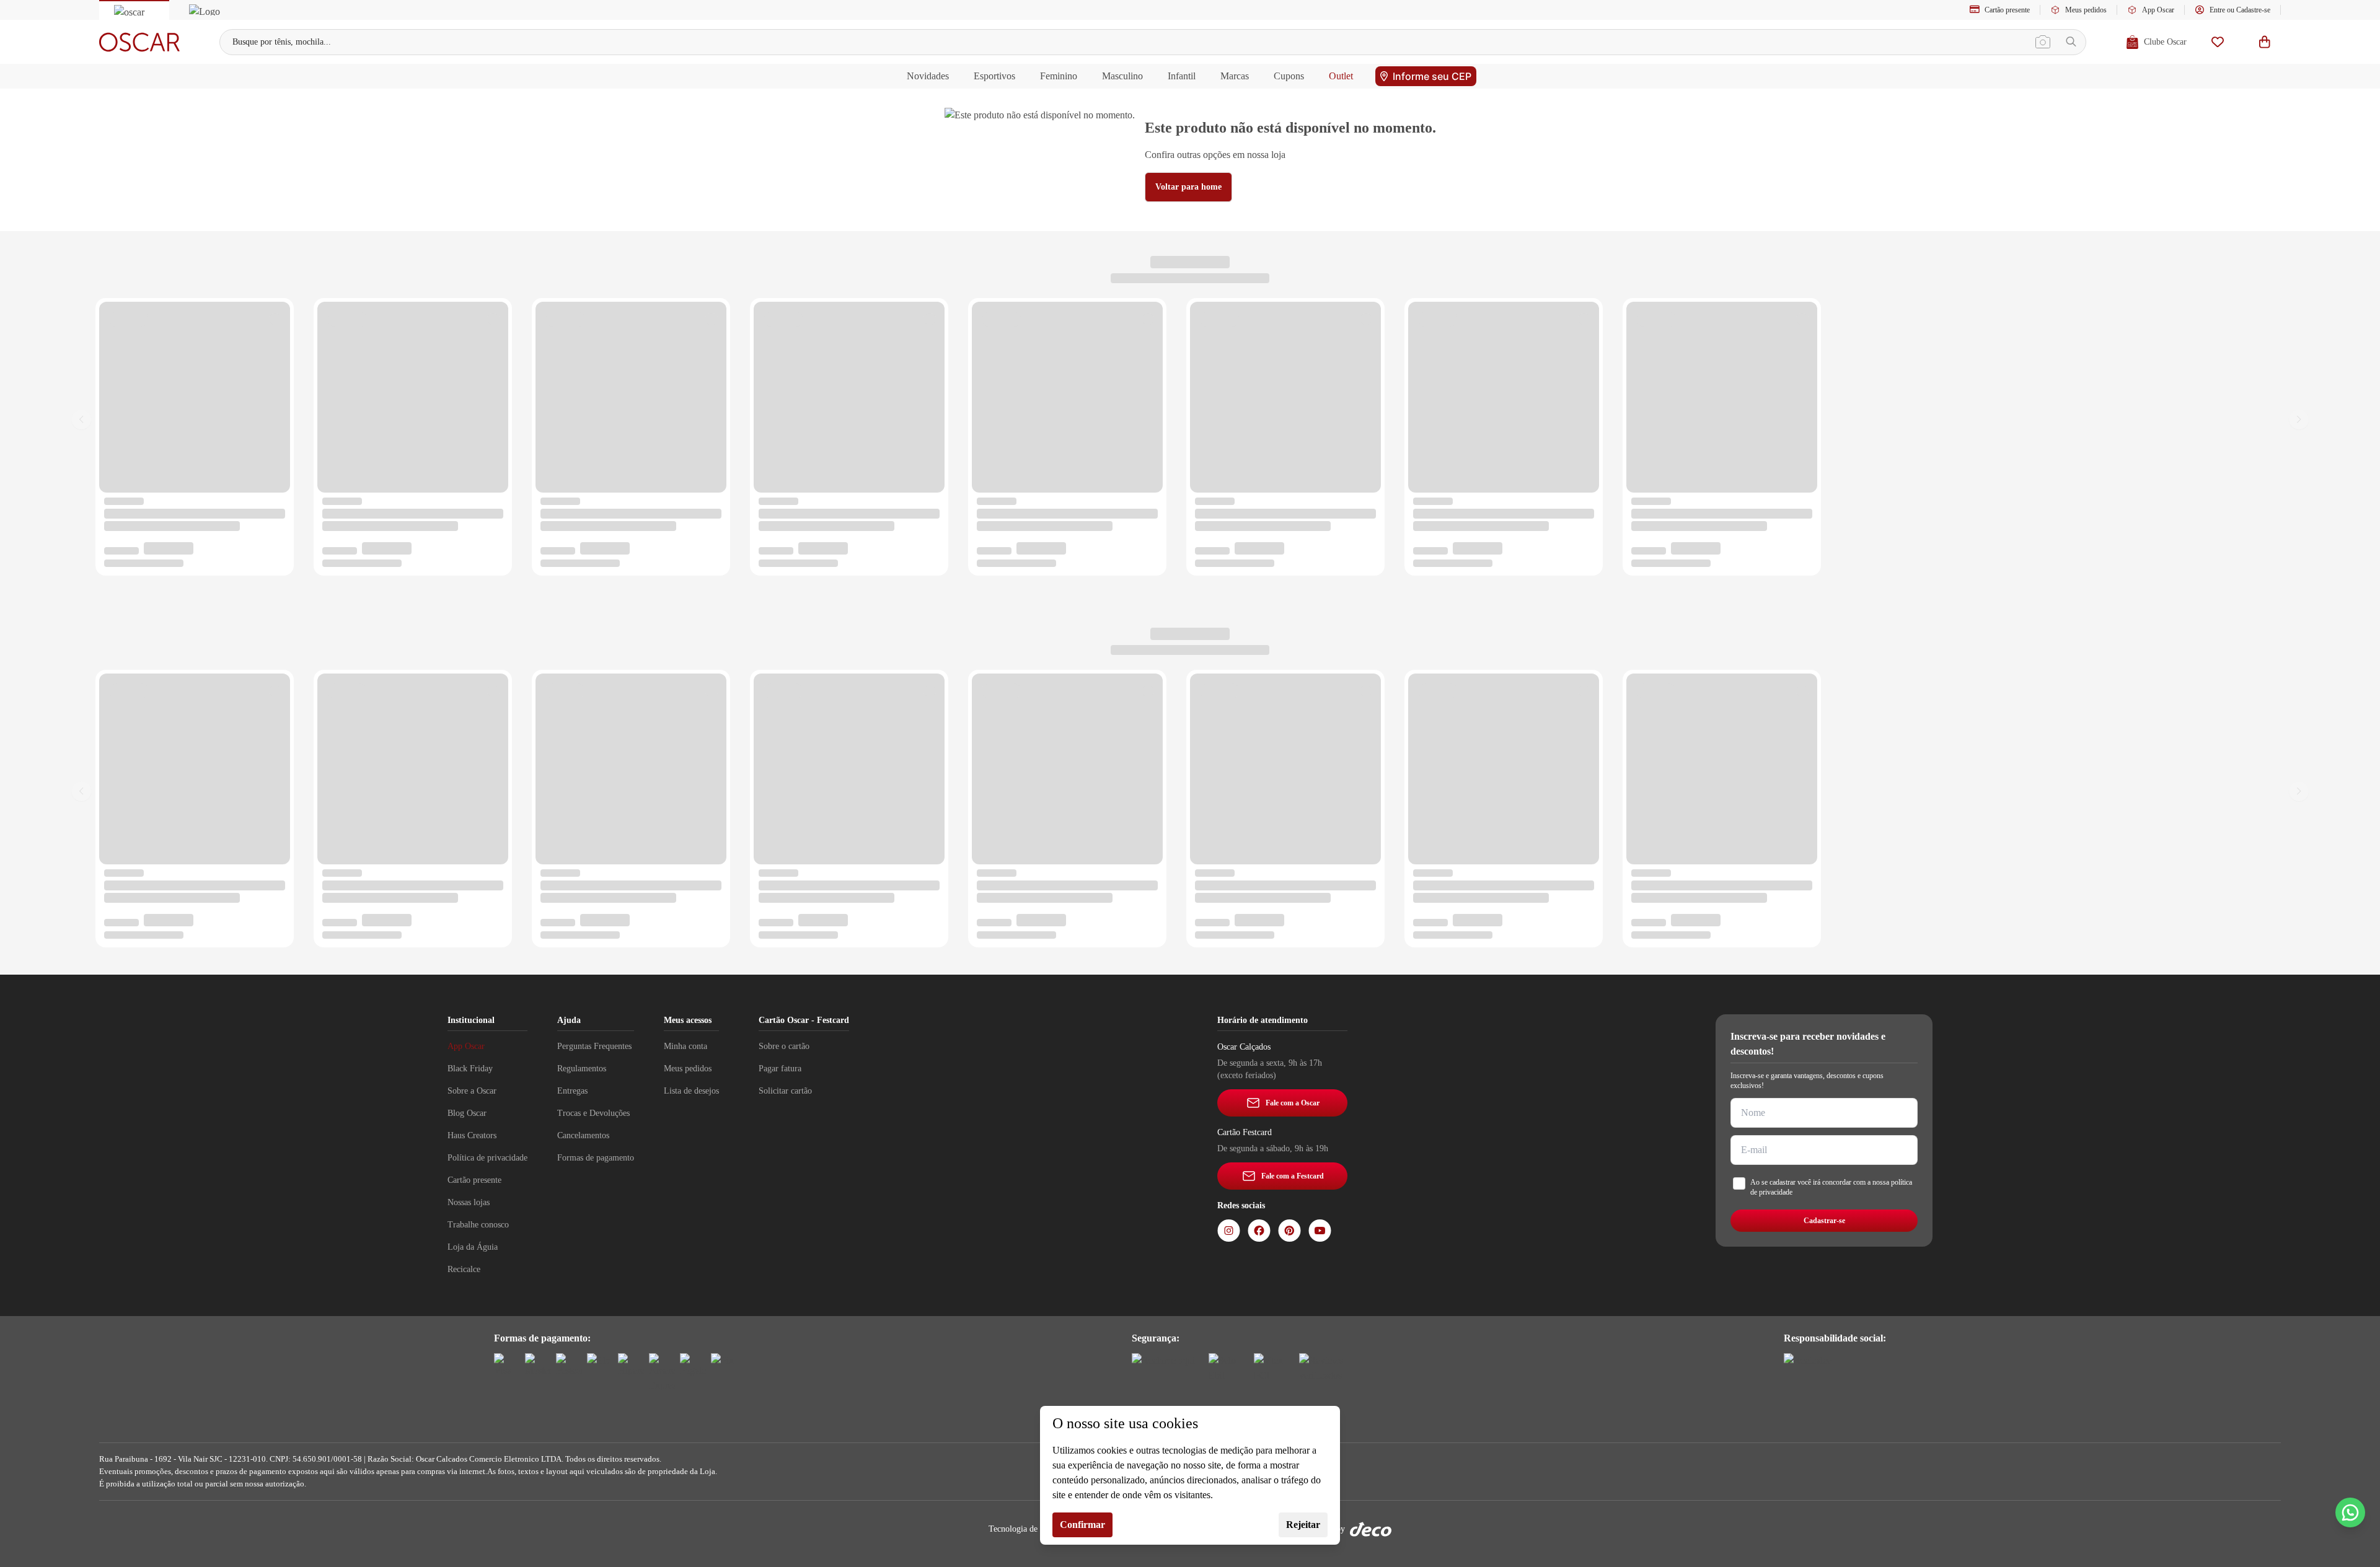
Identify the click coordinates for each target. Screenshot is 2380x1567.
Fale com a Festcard (1293, 1176)
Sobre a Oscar (472, 1091)
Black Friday (470, 1069)
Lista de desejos (691, 1091)
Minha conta (685, 1046)
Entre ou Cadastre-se (2240, 10)
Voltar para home (1188, 187)
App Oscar (2158, 10)
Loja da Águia (473, 1247)
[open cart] (2265, 42)
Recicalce (464, 1269)
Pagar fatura (780, 1069)
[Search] (2071, 42)
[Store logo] (139, 42)
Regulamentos (582, 1069)
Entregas (572, 1091)
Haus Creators (472, 1135)
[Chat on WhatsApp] (2350, 1512)
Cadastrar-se (1824, 1221)
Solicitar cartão (785, 1091)
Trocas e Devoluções (593, 1113)
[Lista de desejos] (2218, 42)
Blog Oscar (467, 1113)
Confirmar (1082, 1525)
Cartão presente (2007, 10)
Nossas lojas (469, 1202)
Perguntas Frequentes (594, 1046)
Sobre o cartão (784, 1046)
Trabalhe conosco (478, 1225)
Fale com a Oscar (1293, 1103)
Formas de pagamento (596, 1158)
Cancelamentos (583, 1135)
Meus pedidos (2086, 10)
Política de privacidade (487, 1158)
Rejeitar (1303, 1525)
